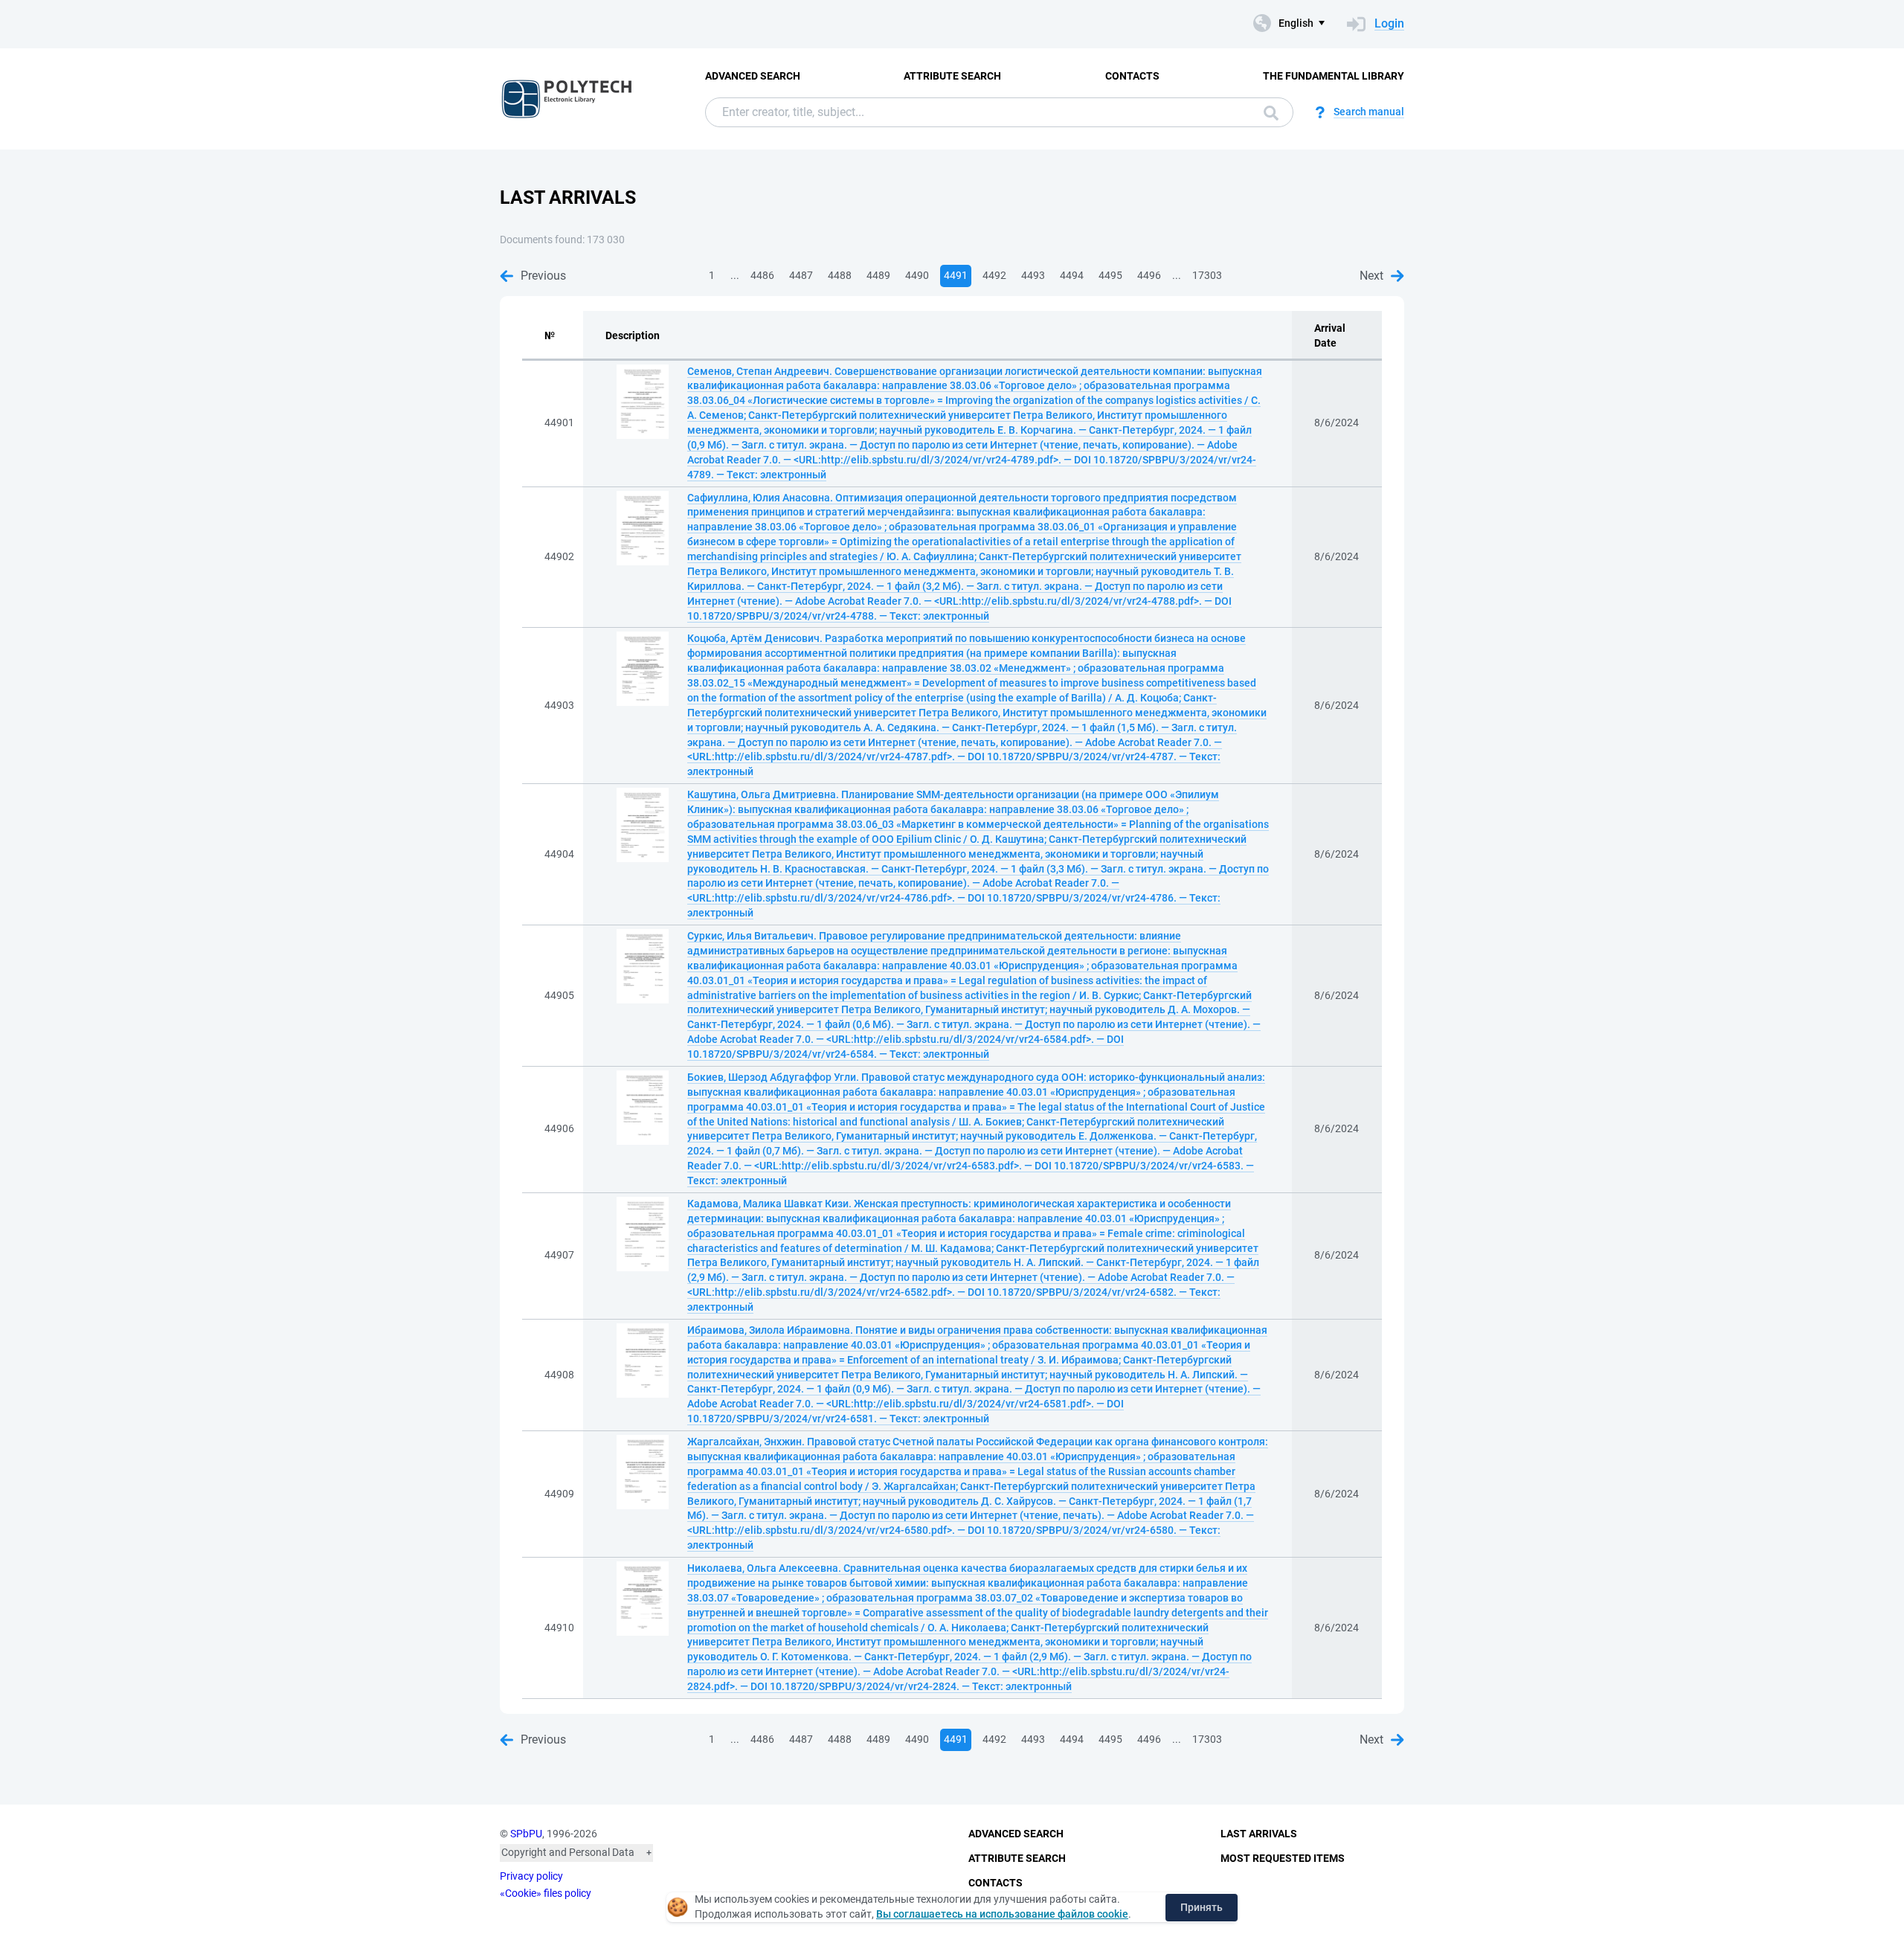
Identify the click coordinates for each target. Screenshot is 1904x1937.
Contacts (1132, 76)
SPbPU (526, 1834)
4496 (1149, 275)
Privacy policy (531, 1876)
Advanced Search (753, 76)
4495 (1110, 275)
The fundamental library (1334, 76)
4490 (917, 275)
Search (1267, 112)
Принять (1202, 1907)
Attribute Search (952, 76)
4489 (878, 275)
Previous (543, 276)
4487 (801, 275)
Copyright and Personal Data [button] (568, 1852)
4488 (840, 275)
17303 (1207, 275)
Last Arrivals (1259, 1834)
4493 (1033, 275)
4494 (1072, 275)
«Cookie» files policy (546, 1893)
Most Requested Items (1283, 1858)
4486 (762, 275)
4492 (994, 275)
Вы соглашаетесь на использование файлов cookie (1002, 1914)
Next (1371, 276)
